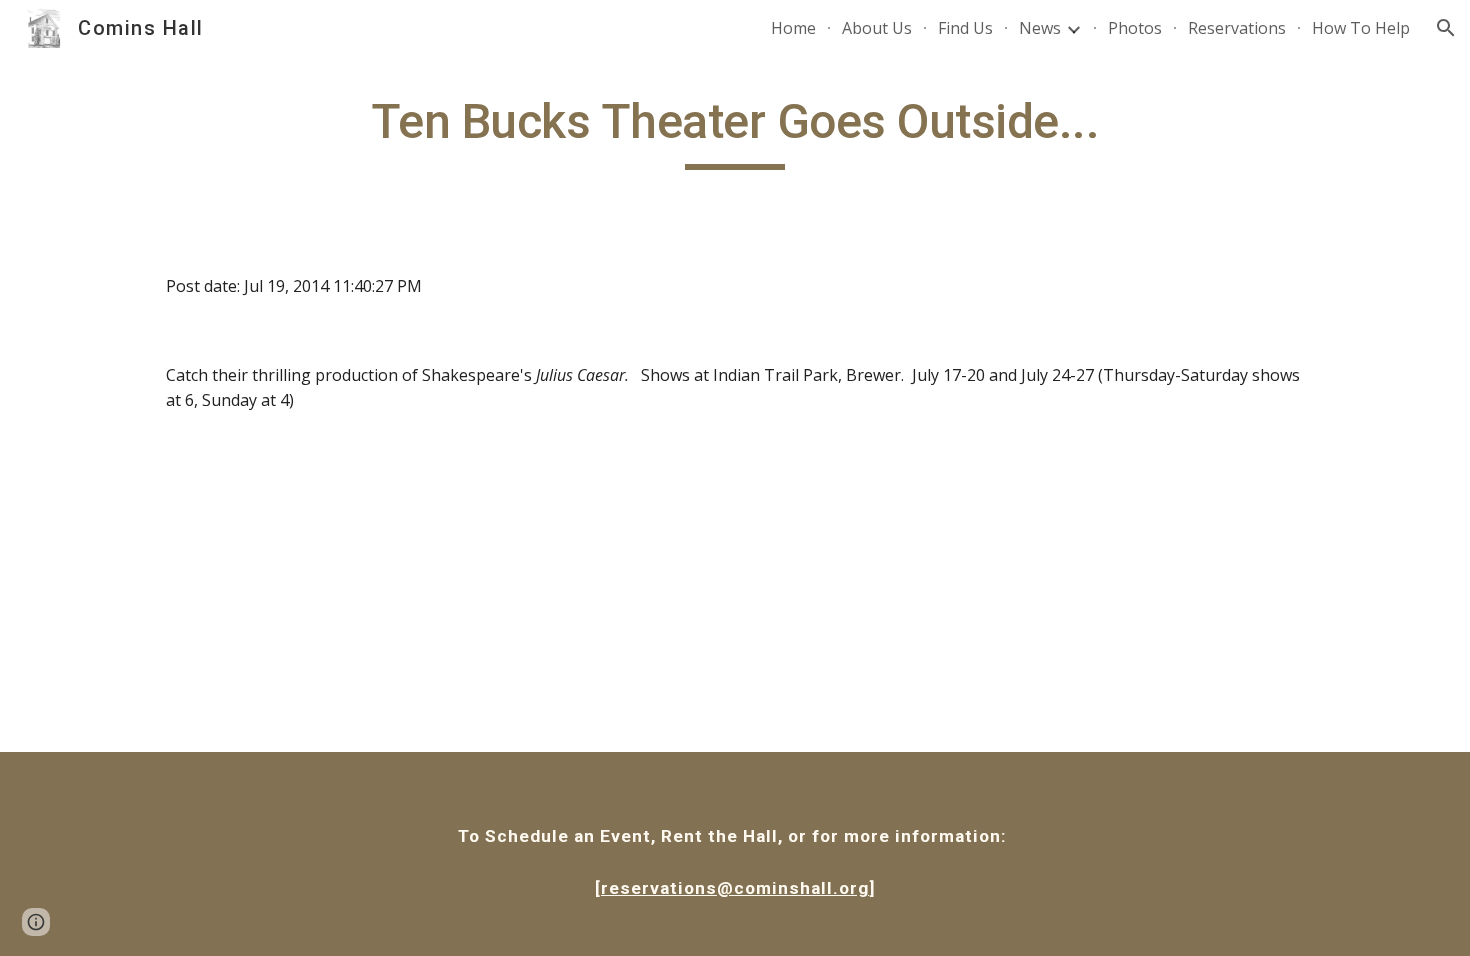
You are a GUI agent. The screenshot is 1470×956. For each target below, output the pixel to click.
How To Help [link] (1361, 28)
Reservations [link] (1237, 28)
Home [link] (793, 28)
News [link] (1040, 28)
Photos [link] (1135, 28)
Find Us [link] (965, 28)
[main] (735, 131)
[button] (1446, 28)
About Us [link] (877, 28)
